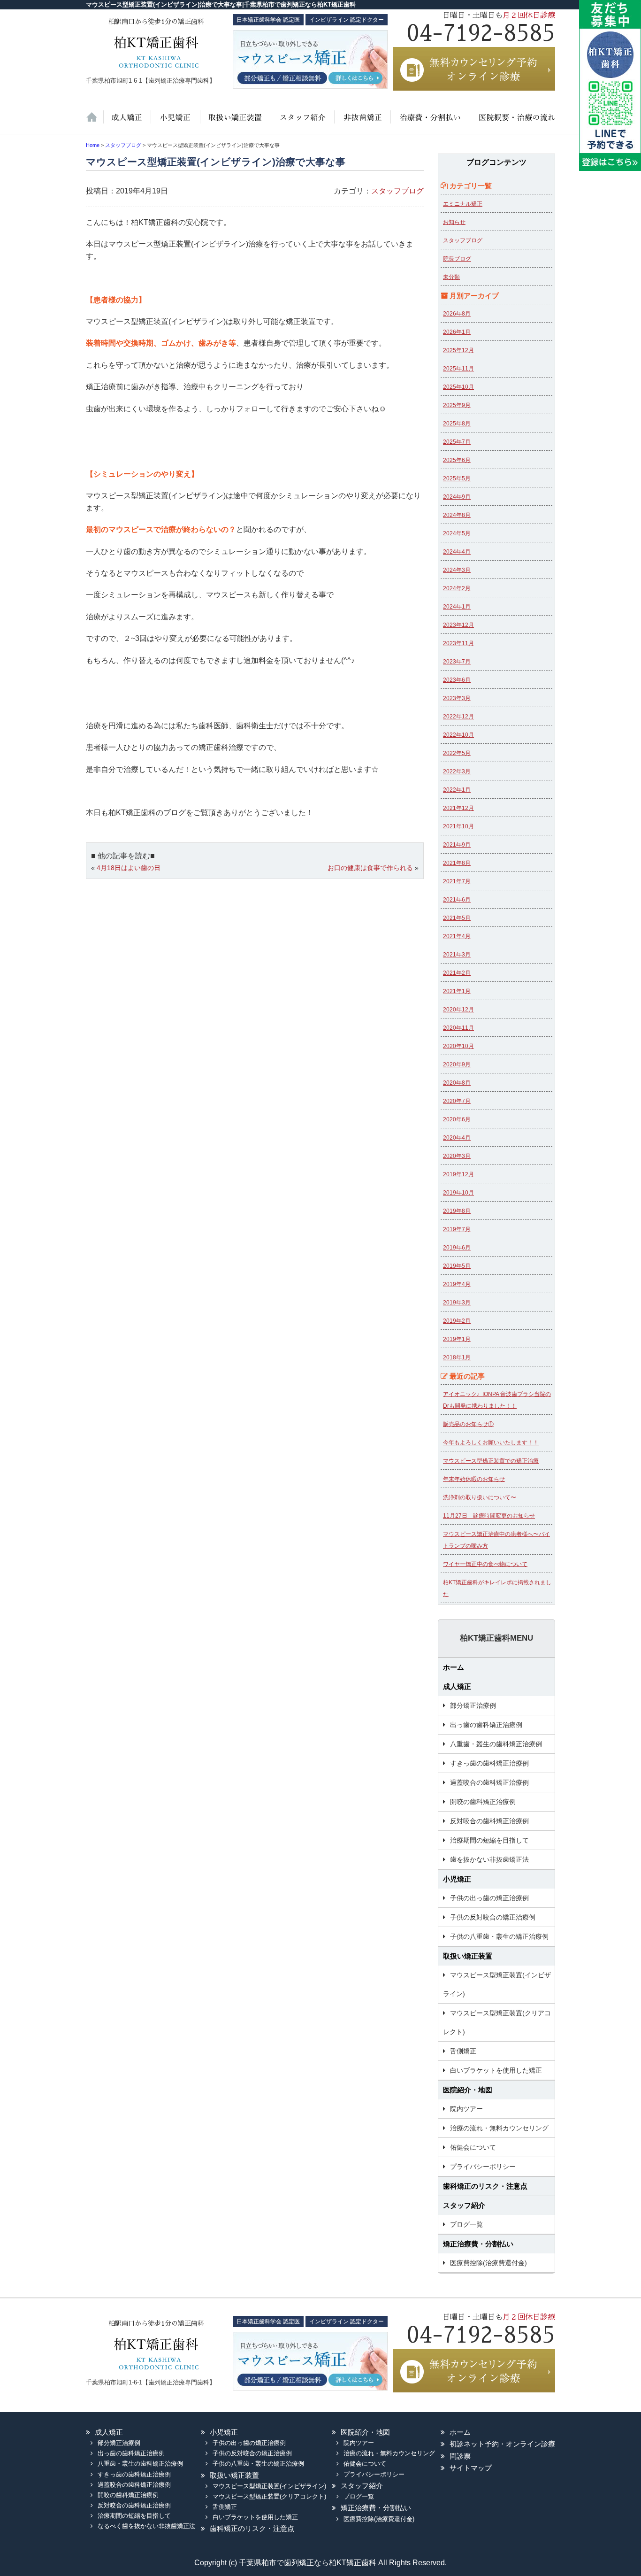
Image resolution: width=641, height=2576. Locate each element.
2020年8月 (457, 1083)
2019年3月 (457, 1303)
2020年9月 (457, 1064)
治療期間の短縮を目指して (489, 1840)
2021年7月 (457, 881)
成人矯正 (457, 1686)
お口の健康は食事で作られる (370, 868)
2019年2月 (457, 1321)
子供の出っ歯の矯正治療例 (489, 1898)
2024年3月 (457, 570)
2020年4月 (457, 1138)
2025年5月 (457, 478)
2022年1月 (457, 790)
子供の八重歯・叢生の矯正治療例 (499, 1936)
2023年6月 (457, 680)
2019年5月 (457, 1266)
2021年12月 (458, 808)
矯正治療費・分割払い (478, 2244)
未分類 (451, 277)
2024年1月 (457, 607)
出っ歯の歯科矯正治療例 (486, 1725)
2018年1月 (457, 1357)
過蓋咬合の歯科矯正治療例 (489, 1782)
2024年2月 (457, 588)
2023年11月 (458, 643)
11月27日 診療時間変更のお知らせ (489, 1516)
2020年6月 (457, 1119)
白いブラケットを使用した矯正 (496, 2070)
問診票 (460, 2456)
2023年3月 (457, 698)
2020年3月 (457, 1156)
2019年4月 (457, 1284)
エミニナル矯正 (463, 204)
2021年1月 (457, 991)
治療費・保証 (429, 122)
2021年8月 (457, 863)
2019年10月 (458, 1193)
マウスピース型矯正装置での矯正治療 (491, 1461)
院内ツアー (466, 2109)
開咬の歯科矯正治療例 (483, 1802)
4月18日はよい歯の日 (129, 868)
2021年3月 (457, 955)
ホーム (95, 122)
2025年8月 (457, 424)
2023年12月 (458, 625)
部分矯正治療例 (473, 1705)
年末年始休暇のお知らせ (474, 1479)
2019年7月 (457, 1229)
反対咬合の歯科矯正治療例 (489, 1821)
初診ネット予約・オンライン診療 (502, 2444)
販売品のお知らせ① (468, 1424)
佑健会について (473, 2147)
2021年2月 (457, 973)
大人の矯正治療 (127, 122)
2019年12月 (458, 1174)
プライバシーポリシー (483, 2167)
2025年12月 (458, 350)
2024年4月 (457, 552)
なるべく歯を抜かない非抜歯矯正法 (146, 2526)
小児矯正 (175, 122)
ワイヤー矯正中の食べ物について (485, 1564)
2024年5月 (457, 533)
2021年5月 (457, 918)
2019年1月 (457, 1339)
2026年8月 (457, 314)
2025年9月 (457, 405)
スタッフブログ (397, 191)
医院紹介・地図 (512, 122)
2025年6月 (457, 460)
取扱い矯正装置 (235, 122)
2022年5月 (457, 753)
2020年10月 (458, 1046)
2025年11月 (458, 369)
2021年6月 (457, 900)
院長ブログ (457, 259)
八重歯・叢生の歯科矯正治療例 (496, 1744)
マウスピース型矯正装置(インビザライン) (497, 1984)
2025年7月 (457, 442)
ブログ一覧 (466, 2224)
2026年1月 (457, 332)
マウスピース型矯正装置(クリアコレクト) (497, 2022)
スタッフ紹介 (301, 122)
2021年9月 (457, 845)
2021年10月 (458, 826)
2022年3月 (457, 771)
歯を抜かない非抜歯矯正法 (361, 122)
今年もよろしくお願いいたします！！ (491, 1442)
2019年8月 (457, 1211)
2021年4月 (457, 936)
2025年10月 (458, 387)
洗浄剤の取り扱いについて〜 (480, 1497)
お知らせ (454, 222)
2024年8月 (457, 515)
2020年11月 (458, 1028)
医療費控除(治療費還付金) (488, 2263)
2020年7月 (457, 1101)
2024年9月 (457, 497)
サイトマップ (471, 2468)
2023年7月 (457, 662)
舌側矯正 (463, 2051)
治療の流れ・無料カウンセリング (499, 2128)
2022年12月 (458, 717)
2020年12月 (458, 1010)
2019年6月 (457, 1248)
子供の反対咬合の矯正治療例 (493, 1917)
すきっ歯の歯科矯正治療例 (489, 1763)
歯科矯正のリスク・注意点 (485, 2186)
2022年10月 (458, 735)
